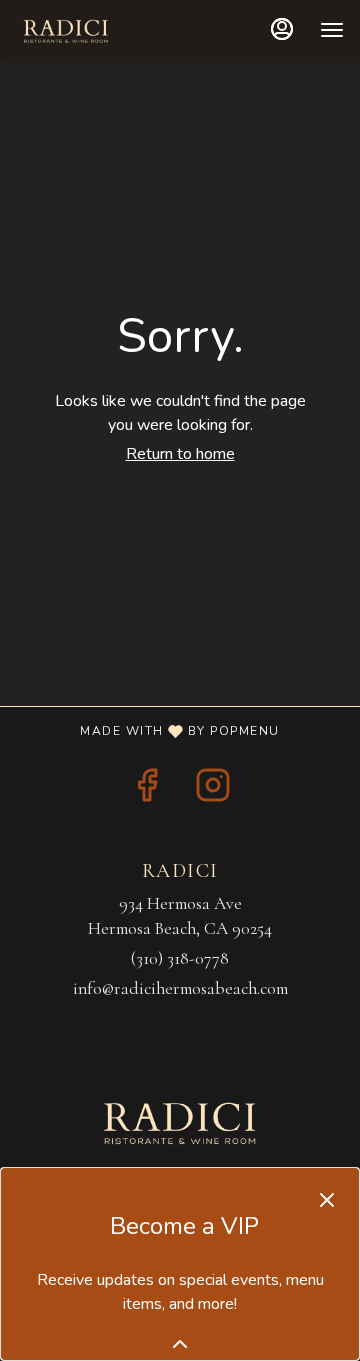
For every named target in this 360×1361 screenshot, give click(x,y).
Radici (180, 1121)
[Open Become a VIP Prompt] (180, 1344)
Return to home (180, 454)
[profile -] (282, 29)
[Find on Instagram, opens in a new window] (213, 791)
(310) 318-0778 (180, 958)
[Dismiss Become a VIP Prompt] (327, 1200)
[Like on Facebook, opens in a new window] (147, 791)
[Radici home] (106, 30)
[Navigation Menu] (332, 30)
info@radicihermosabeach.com (180, 988)
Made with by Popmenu (147, 730)
